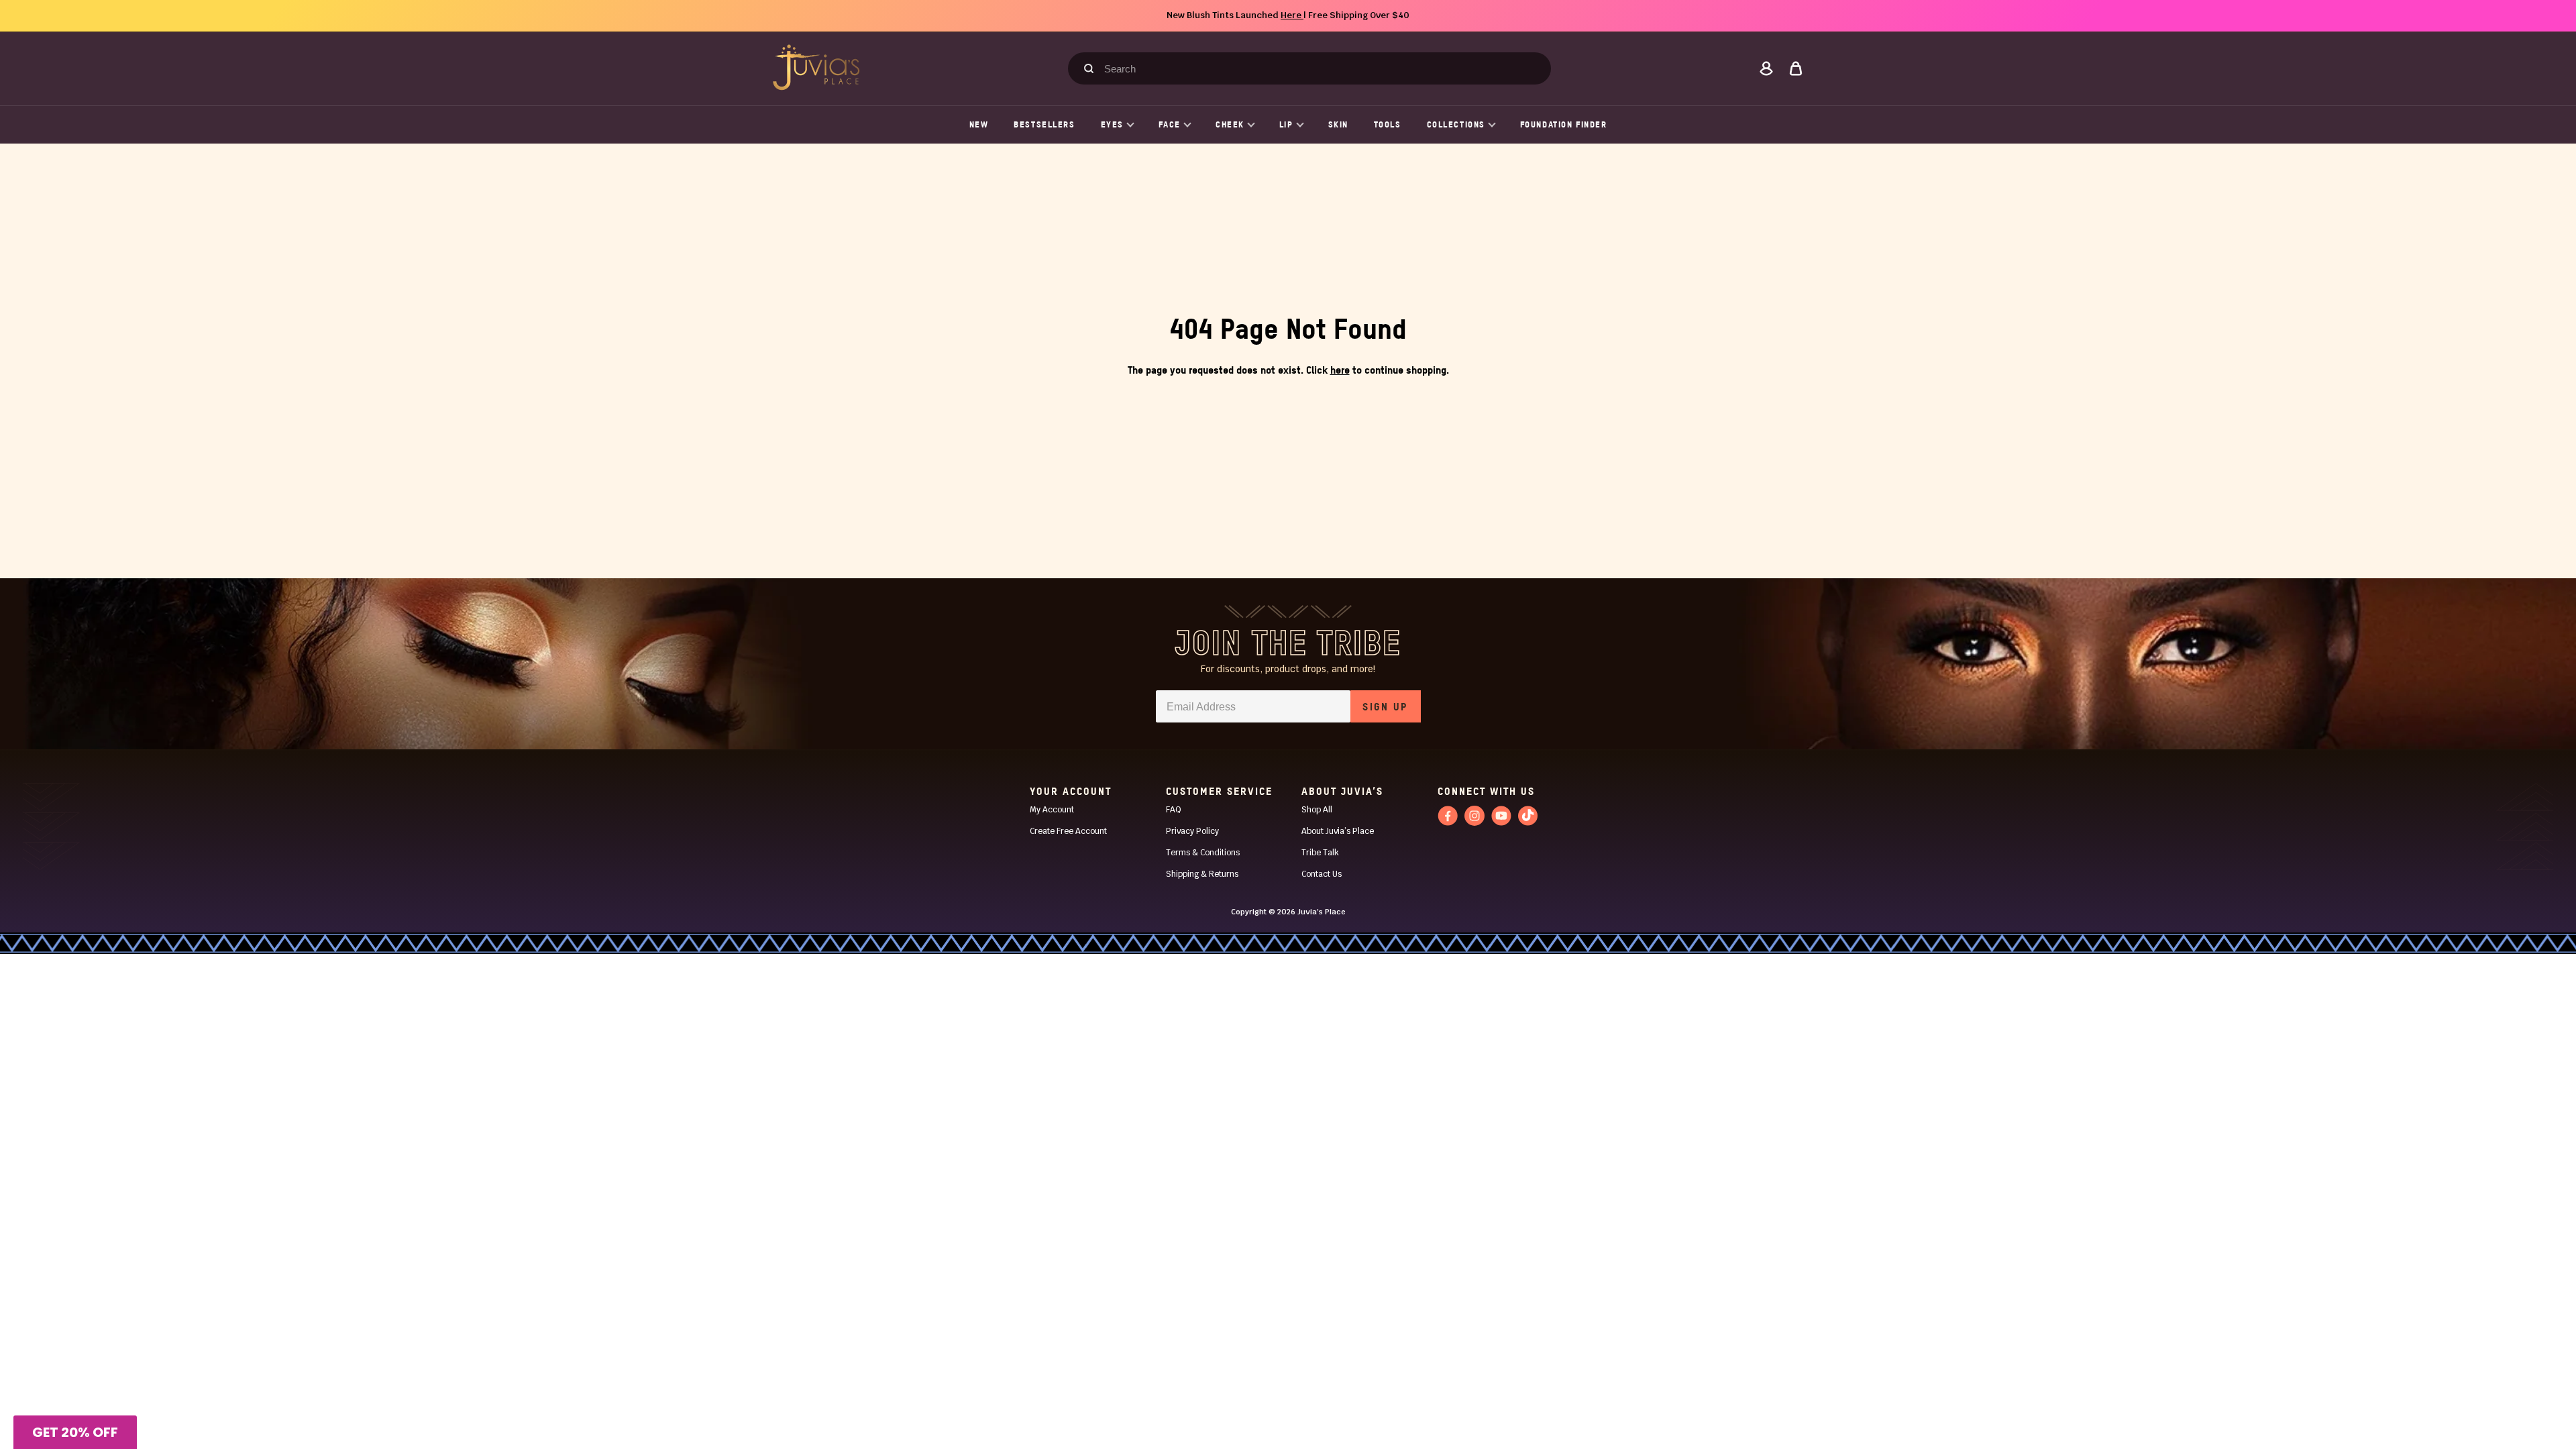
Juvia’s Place (1322, 912)
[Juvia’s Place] (816, 67)
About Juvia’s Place (1338, 831)
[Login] (1766, 68)
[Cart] (1796, 68)
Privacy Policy (1192, 831)
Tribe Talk (1320, 853)
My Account (1052, 810)
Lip (1286, 124)
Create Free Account (1068, 831)
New (979, 124)
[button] (75, 1432)
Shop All (1317, 810)
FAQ (1174, 810)
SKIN (1338, 124)
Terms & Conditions (1203, 853)
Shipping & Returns (1202, 874)
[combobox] (1316, 68)
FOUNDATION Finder (1564, 124)
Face (1170, 124)
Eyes (1112, 124)
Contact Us (1322, 874)
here (1340, 370)
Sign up (1385, 706)
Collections (1456, 124)
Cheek (1230, 124)
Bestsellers (1044, 124)
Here (1292, 15)
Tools (1388, 124)
